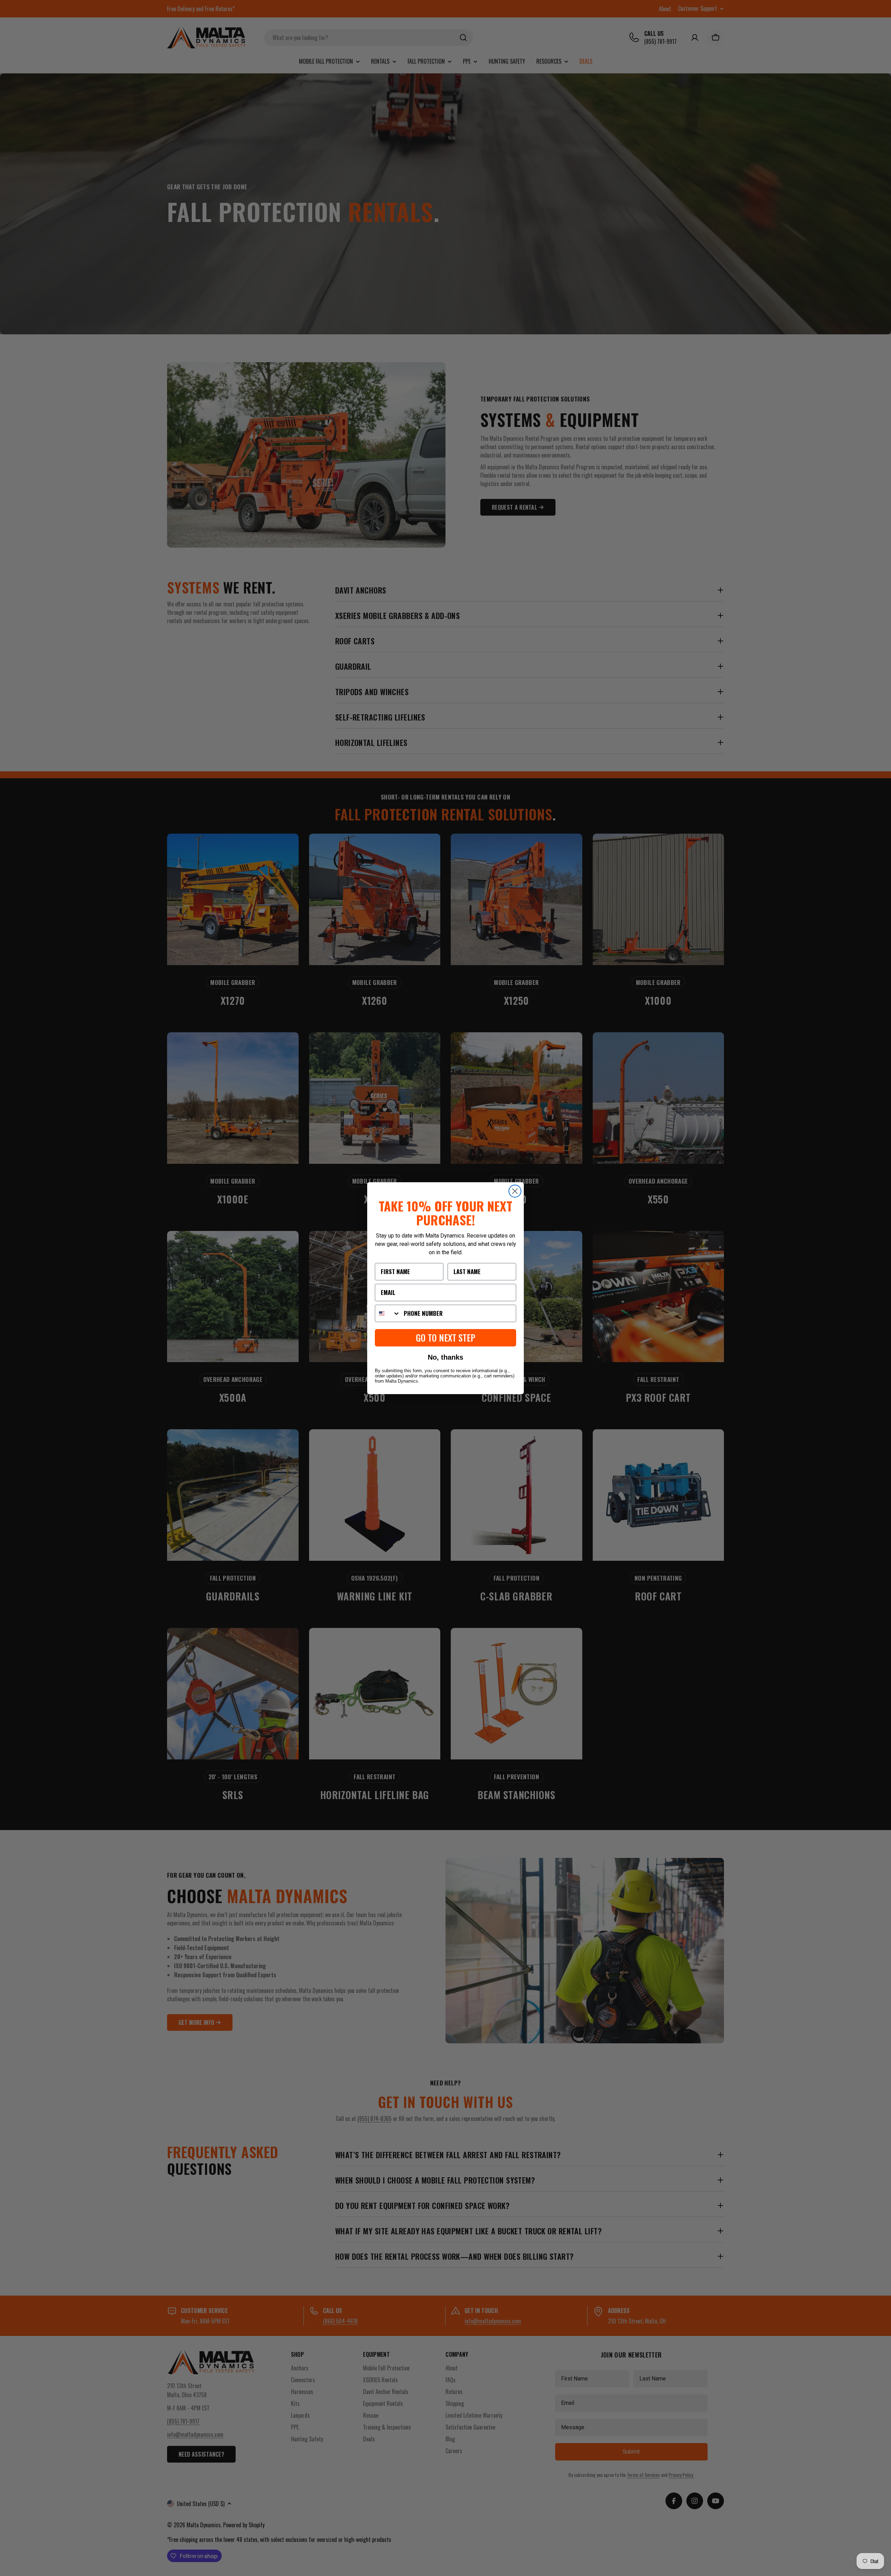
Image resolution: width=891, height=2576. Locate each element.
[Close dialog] (515, 1191)
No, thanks (445, 1357)
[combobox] (388, 1313)
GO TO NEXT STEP (446, 1338)
